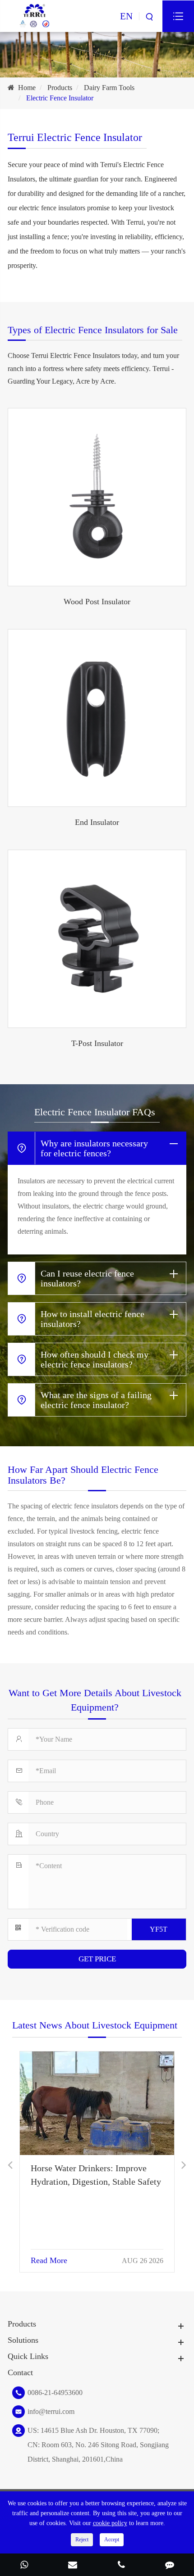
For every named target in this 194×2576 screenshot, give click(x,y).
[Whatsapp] (24, 2566)
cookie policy (110, 2523)
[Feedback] (170, 2566)
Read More (49, 2260)
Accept (112, 2540)
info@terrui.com (51, 2411)
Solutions (23, 2340)
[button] (10, 2165)
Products (60, 88)
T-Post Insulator (97, 1043)
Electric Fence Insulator (60, 98)
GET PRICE (97, 1959)
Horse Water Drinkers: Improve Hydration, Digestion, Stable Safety (96, 2175)
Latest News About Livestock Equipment (95, 2025)
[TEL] (121, 2566)
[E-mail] (73, 2566)
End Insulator (97, 822)
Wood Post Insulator (97, 602)
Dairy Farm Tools (109, 88)
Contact (20, 2372)
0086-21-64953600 (55, 2393)
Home (27, 88)
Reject (82, 2540)
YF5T (159, 1929)
